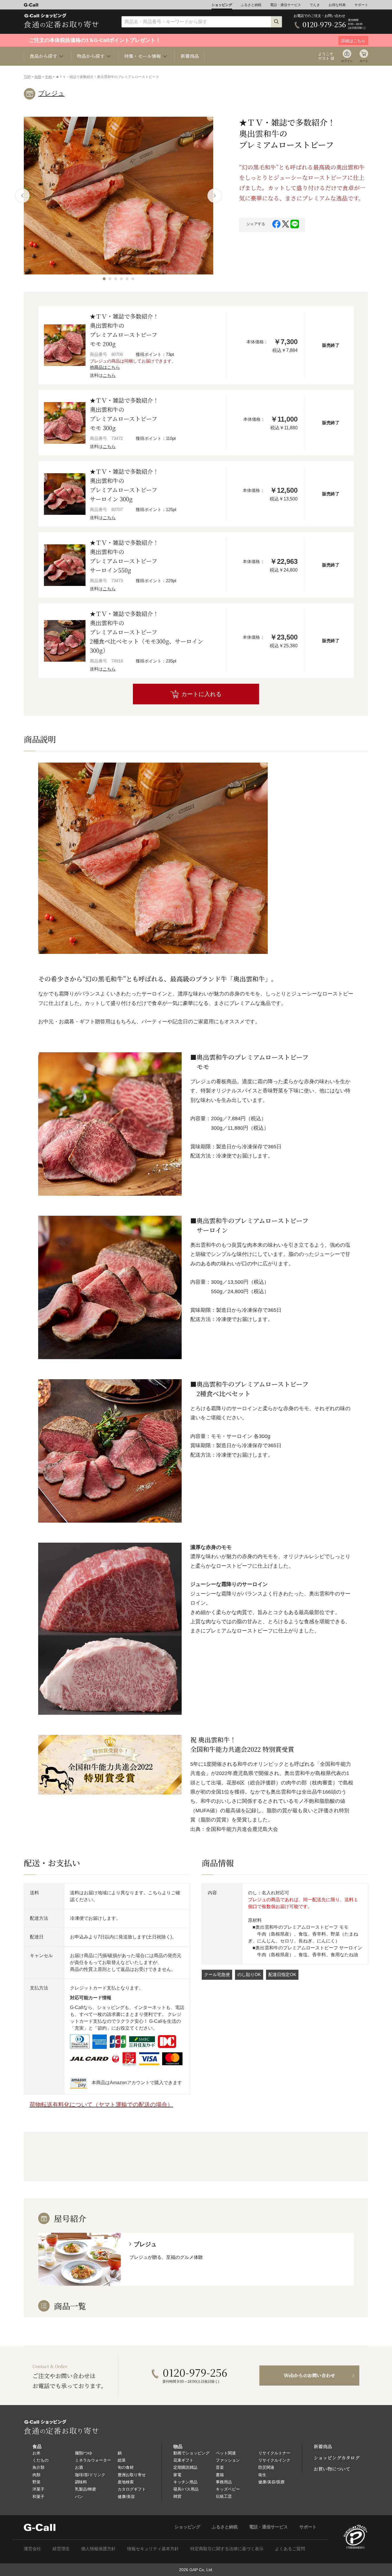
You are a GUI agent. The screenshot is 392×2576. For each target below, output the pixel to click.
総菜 (122, 2460)
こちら (109, 375)
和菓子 (38, 2497)
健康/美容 (126, 2497)
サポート (361, 5)
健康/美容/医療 (271, 2482)
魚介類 (38, 2467)
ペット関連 (226, 2453)
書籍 (220, 2475)
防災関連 (266, 2467)
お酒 (79, 2467)
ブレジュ (51, 93)
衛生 (262, 2475)
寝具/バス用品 (186, 2489)
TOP (27, 77)
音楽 (220, 2467)
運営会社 (32, 2549)
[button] (104, 279)
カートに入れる (201, 694)
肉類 (38, 77)
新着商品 (190, 56)
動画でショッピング (191, 2453)
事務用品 (224, 2482)
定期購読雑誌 (185, 2467)
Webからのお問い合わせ (309, 2375)
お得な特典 (337, 5)
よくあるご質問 (290, 2549)
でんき (315, 5)
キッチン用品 (185, 2482)
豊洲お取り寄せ (132, 2475)
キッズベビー (228, 2489)
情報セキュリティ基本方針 (153, 2549)
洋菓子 (38, 2489)
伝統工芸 (224, 2496)
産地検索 (126, 2482)
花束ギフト (183, 2460)
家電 (177, 2475)
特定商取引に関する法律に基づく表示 (227, 2549)
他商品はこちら (105, 367)
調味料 (81, 2482)
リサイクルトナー (274, 2453)
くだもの (40, 2460)
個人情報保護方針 (98, 2549)
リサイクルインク (274, 2460)
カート (364, 61)
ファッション (228, 2460)
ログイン (347, 61)
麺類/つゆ (84, 2453)
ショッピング (222, 5)
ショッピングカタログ (337, 2458)
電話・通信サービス (286, 5)
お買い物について (332, 2469)
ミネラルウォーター (93, 2460)
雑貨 (177, 2496)
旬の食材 (126, 2467)
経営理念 (61, 2549)
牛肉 (48, 77)
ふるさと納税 (251, 5)
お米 (36, 2453)
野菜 (36, 2482)
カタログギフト (132, 2489)
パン (79, 2497)
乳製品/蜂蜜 (86, 2489)
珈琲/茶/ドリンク (90, 2475)
